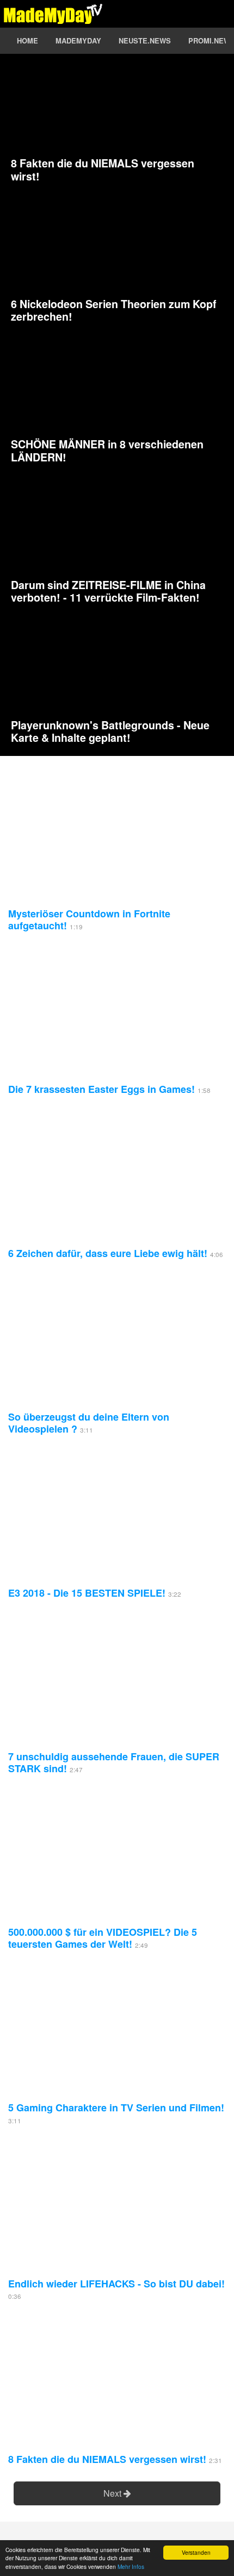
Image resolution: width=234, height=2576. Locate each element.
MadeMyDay (78, 40)
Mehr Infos (131, 2566)
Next (113, 2493)
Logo (53, 14)
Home (27, 40)
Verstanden (196, 2552)
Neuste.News (145, 40)
